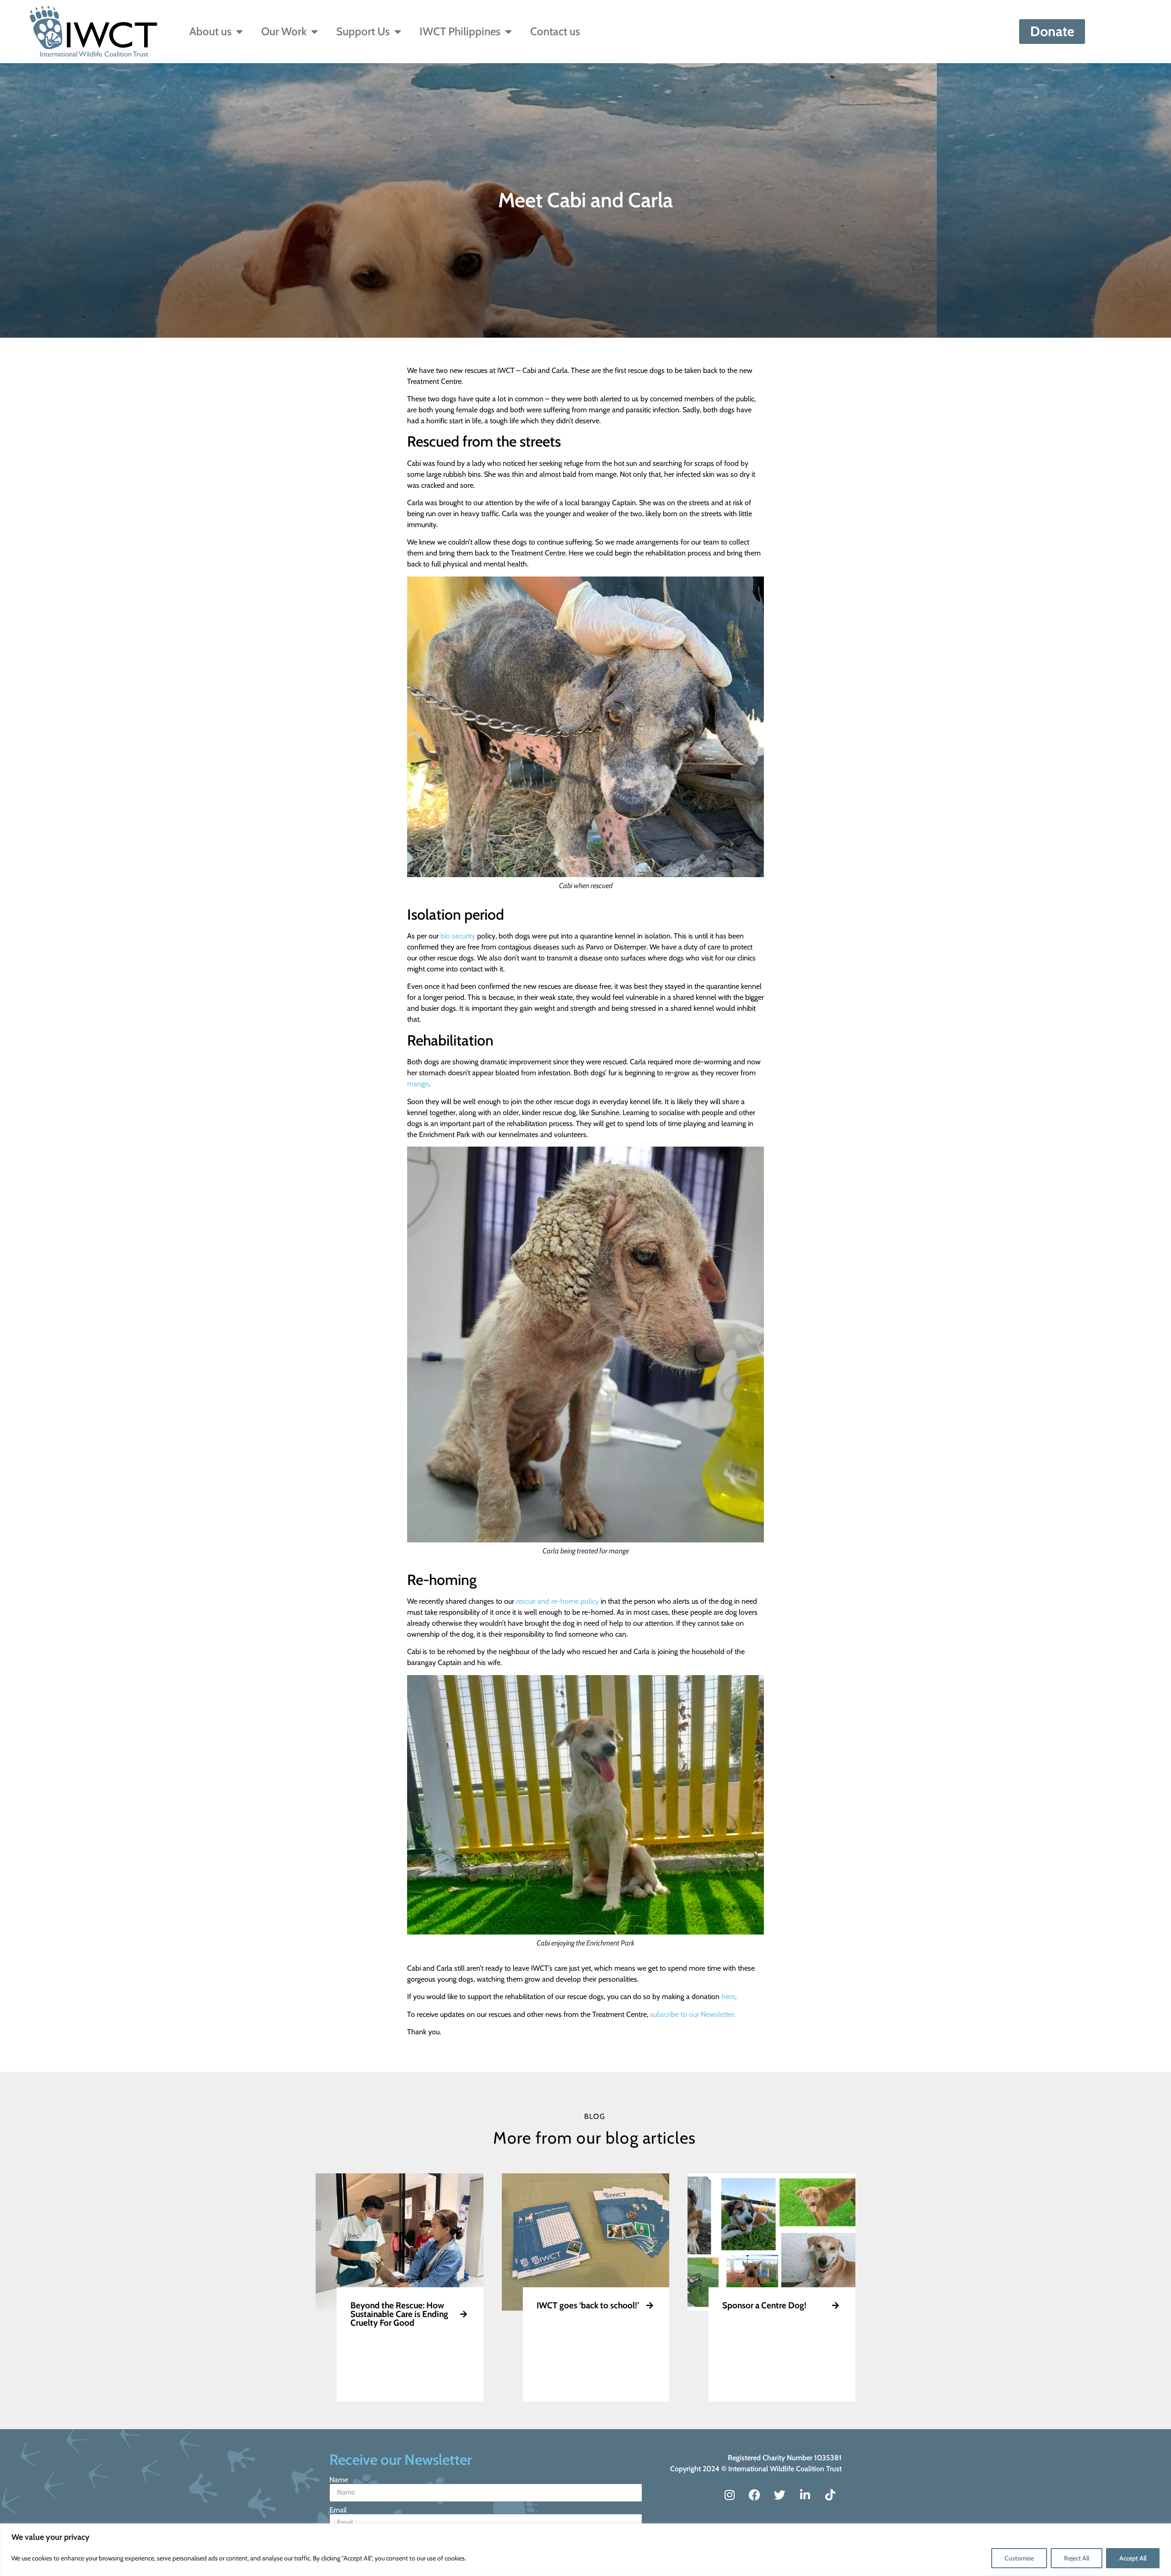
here (728, 1997)
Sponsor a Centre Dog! (764, 2305)
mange (418, 1084)
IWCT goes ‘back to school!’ (588, 2305)
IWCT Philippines (460, 31)
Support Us (363, 31)
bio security (458, 936)
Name (339, 2480)
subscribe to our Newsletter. (693, 2014)
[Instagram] (730, 2495)
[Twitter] (780, 2495)
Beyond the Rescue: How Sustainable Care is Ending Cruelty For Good (399, 2314)
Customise (1019, 2558)
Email (338, 2510)
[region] (585, 2550)
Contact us (555, 31)
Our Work (284, 31)
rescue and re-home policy (557, 1601)
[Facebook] (755, 2495)
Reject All (1077, 2558)
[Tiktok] (830, 2495)
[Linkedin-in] (805, 2495)
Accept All (1133, 2558)
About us (210, 31)
